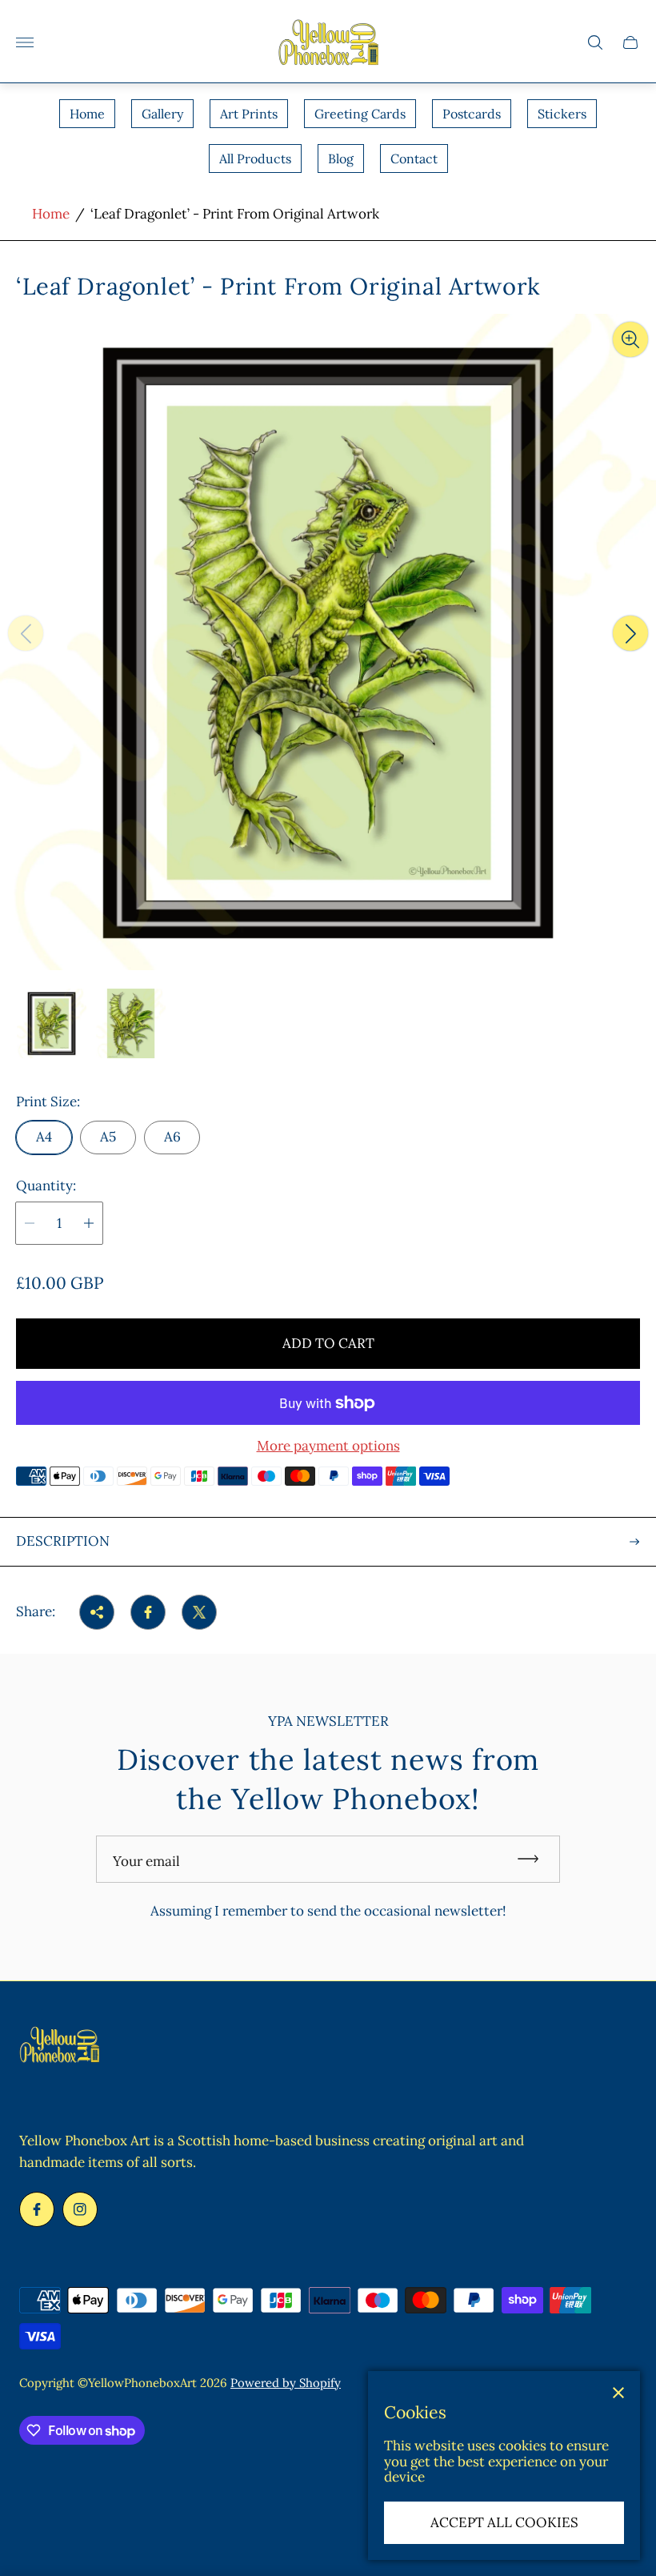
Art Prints (249, 114)
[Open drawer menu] (25, 42)
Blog (341, 158)
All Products (255, 158)
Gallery (162, 114)
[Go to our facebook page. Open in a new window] (37, 2209)
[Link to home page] (59, 2046)
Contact (414, 158)
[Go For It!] (535, 1859)
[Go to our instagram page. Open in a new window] (80, 2209)
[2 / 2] (131, 1023)
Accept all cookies (504, 2522)
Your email (146, 1861)
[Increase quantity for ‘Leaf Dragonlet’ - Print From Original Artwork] (89, 1223)
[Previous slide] (26, 633)
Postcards (472, 114)
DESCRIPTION (63, 1541)
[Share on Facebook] (148, 1612)
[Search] (595, 42)
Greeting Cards (360, 114)
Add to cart (328, 1343)
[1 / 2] (52, 1023)
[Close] (618, 2393)
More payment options (328, 1446)
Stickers (562, 114)
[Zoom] (630, 339)
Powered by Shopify (286, 2383)
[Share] (97, 1612)
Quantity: (46, 1186)
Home (87, 114)
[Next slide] (630, 633)
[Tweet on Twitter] (199, 1612)
